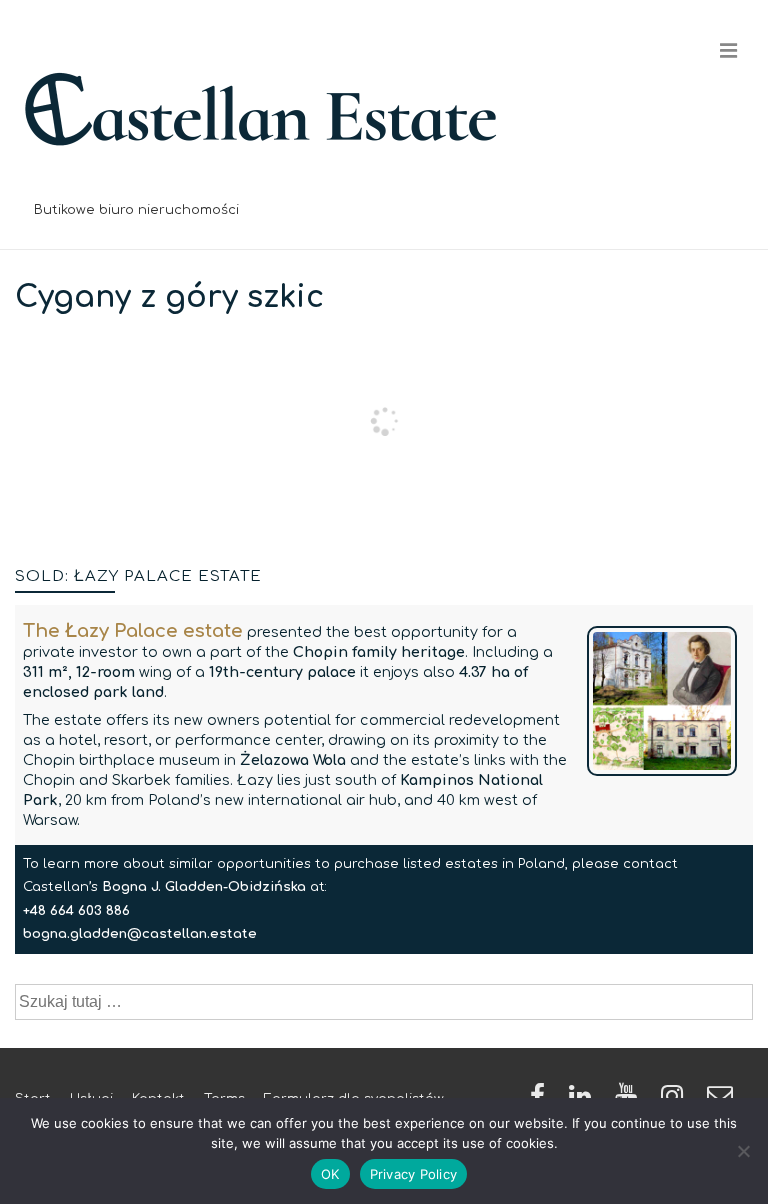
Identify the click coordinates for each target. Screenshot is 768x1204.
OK (330, 1174)
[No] (743, 1151)
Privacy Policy (414, 1174)
